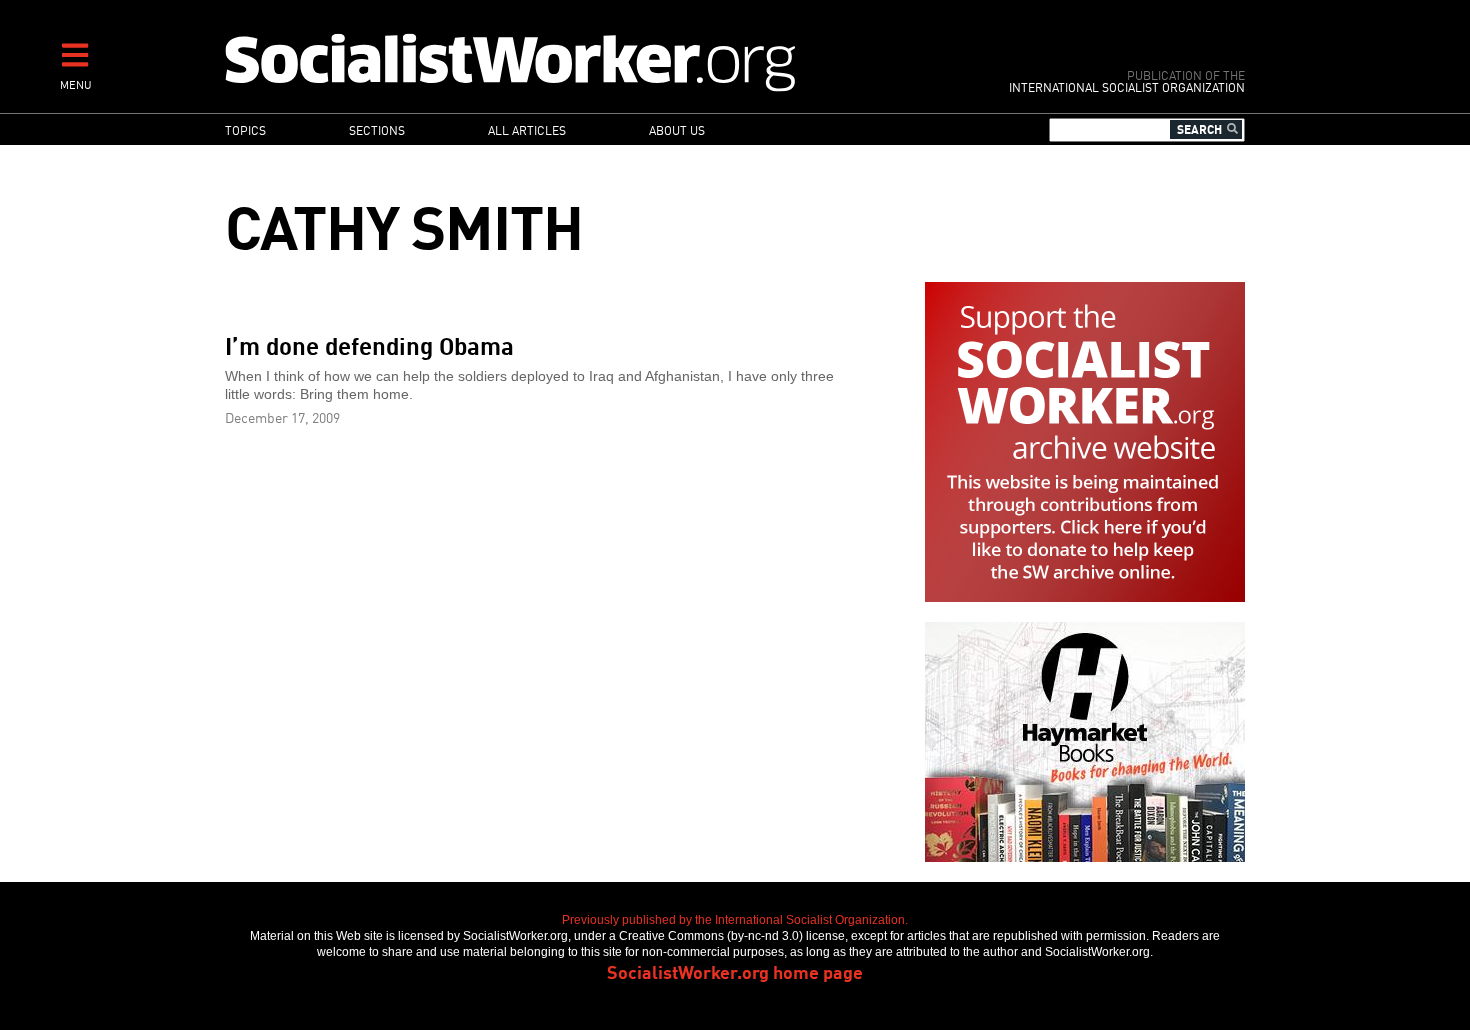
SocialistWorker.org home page (735, 971)
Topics (245, 129)
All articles (527, 129)
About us (677, 129)
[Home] (597, 61)
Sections (377, 129)
